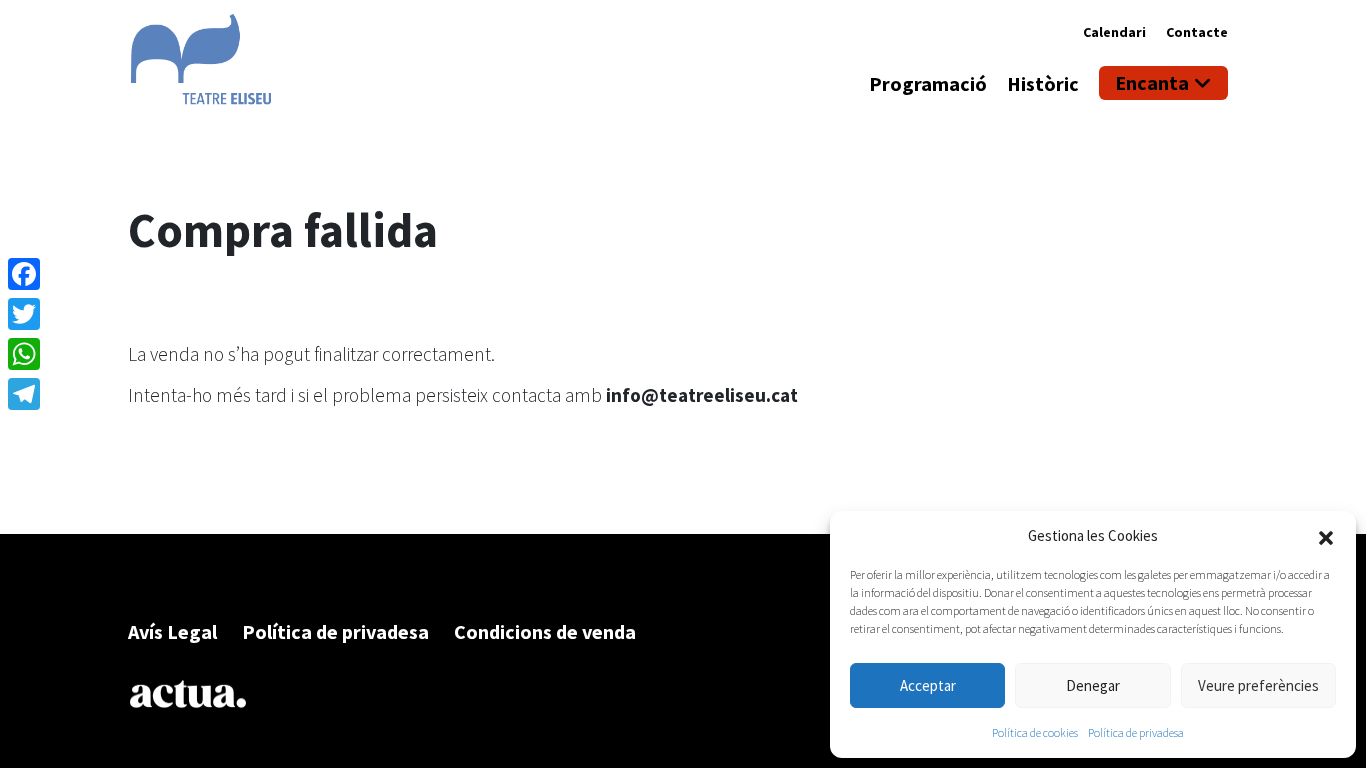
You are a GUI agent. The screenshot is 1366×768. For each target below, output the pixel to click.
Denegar (1093, 685)
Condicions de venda (545, 631)
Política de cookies (1035, 732)
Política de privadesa (1136, 732)
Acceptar (928, 685)
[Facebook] (24, 274)
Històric (1043, 83)
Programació (928, 83)
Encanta (1152, 82)
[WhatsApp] (24, 354)
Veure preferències (1258, 685)
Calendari (1114, 32)
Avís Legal (172, 631)
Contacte (1197, 32)
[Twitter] (24, 314)
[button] (1326, 536)
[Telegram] (24, 394)
